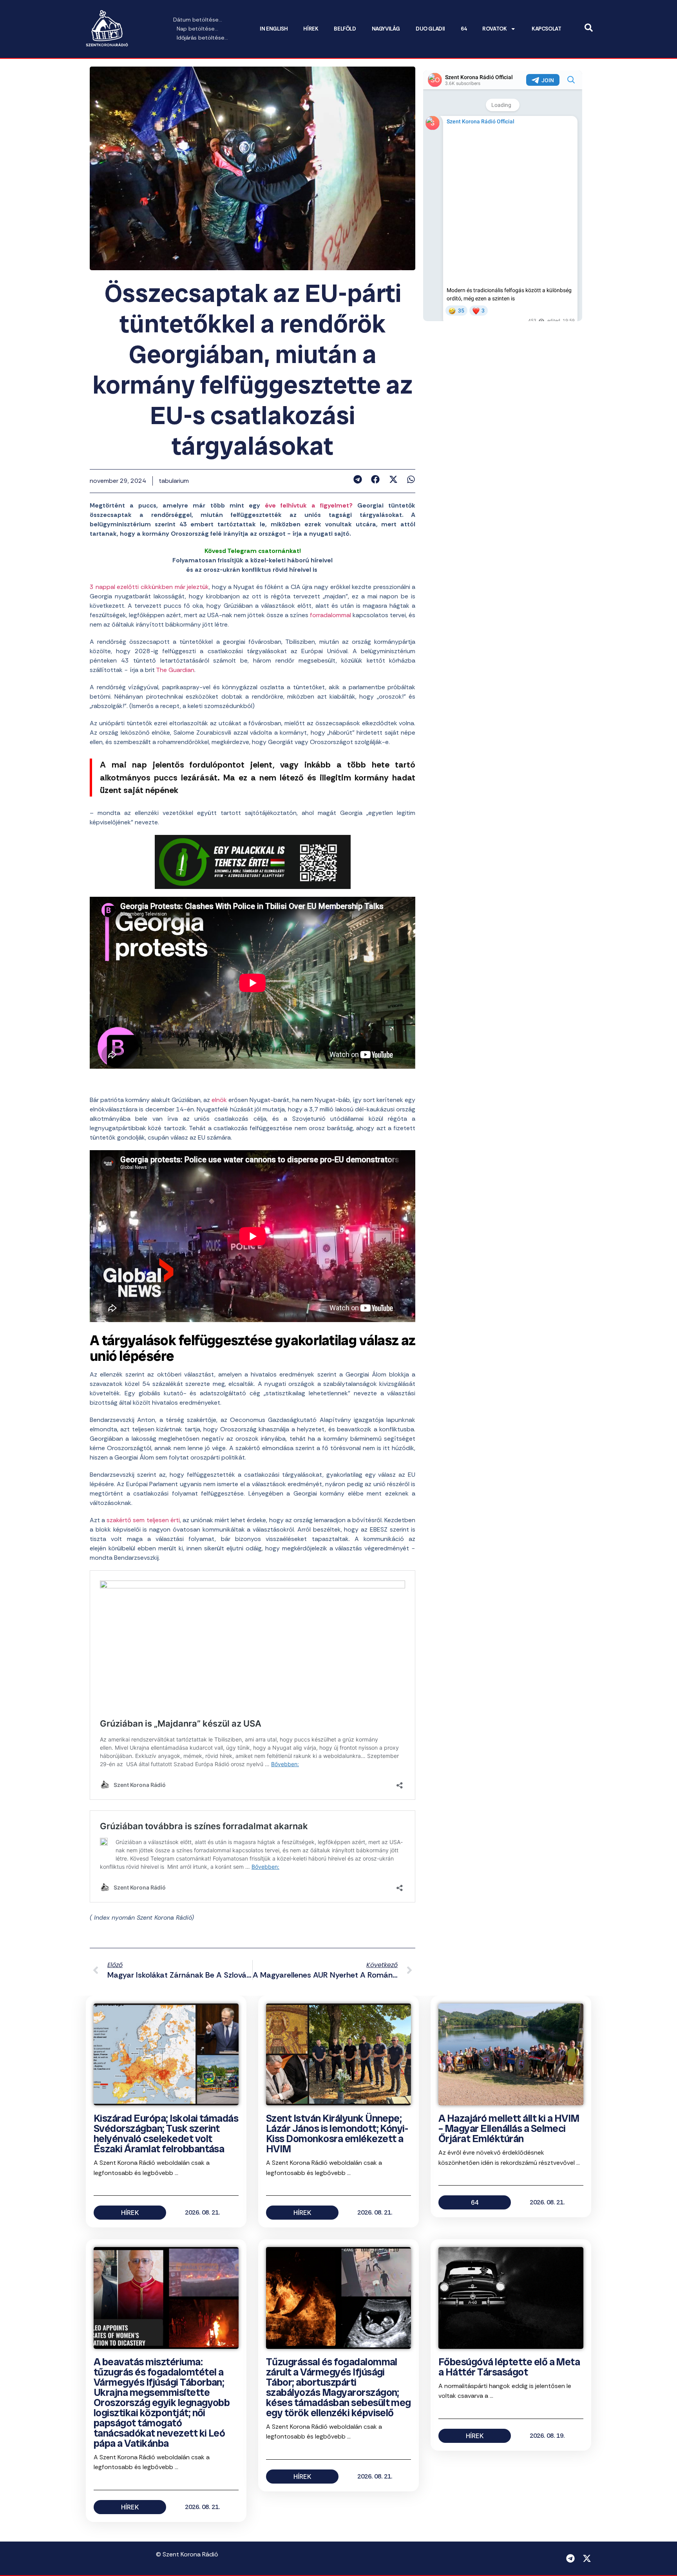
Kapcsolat (546, 29)
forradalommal (330, 615)
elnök (219, 1100)
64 (464, 29)
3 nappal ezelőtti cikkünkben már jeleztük (149, 587)
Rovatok (494, 29)
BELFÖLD (345, 29)
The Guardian (175, 670)
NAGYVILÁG (386, 29)
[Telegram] (570, 2558)
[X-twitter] (587, 2558)
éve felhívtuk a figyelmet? (306, 505)
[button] (358, 479)
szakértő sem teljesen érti (143, 1520)
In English (274, 29)
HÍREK (311, 29)
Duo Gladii (430, 29)
